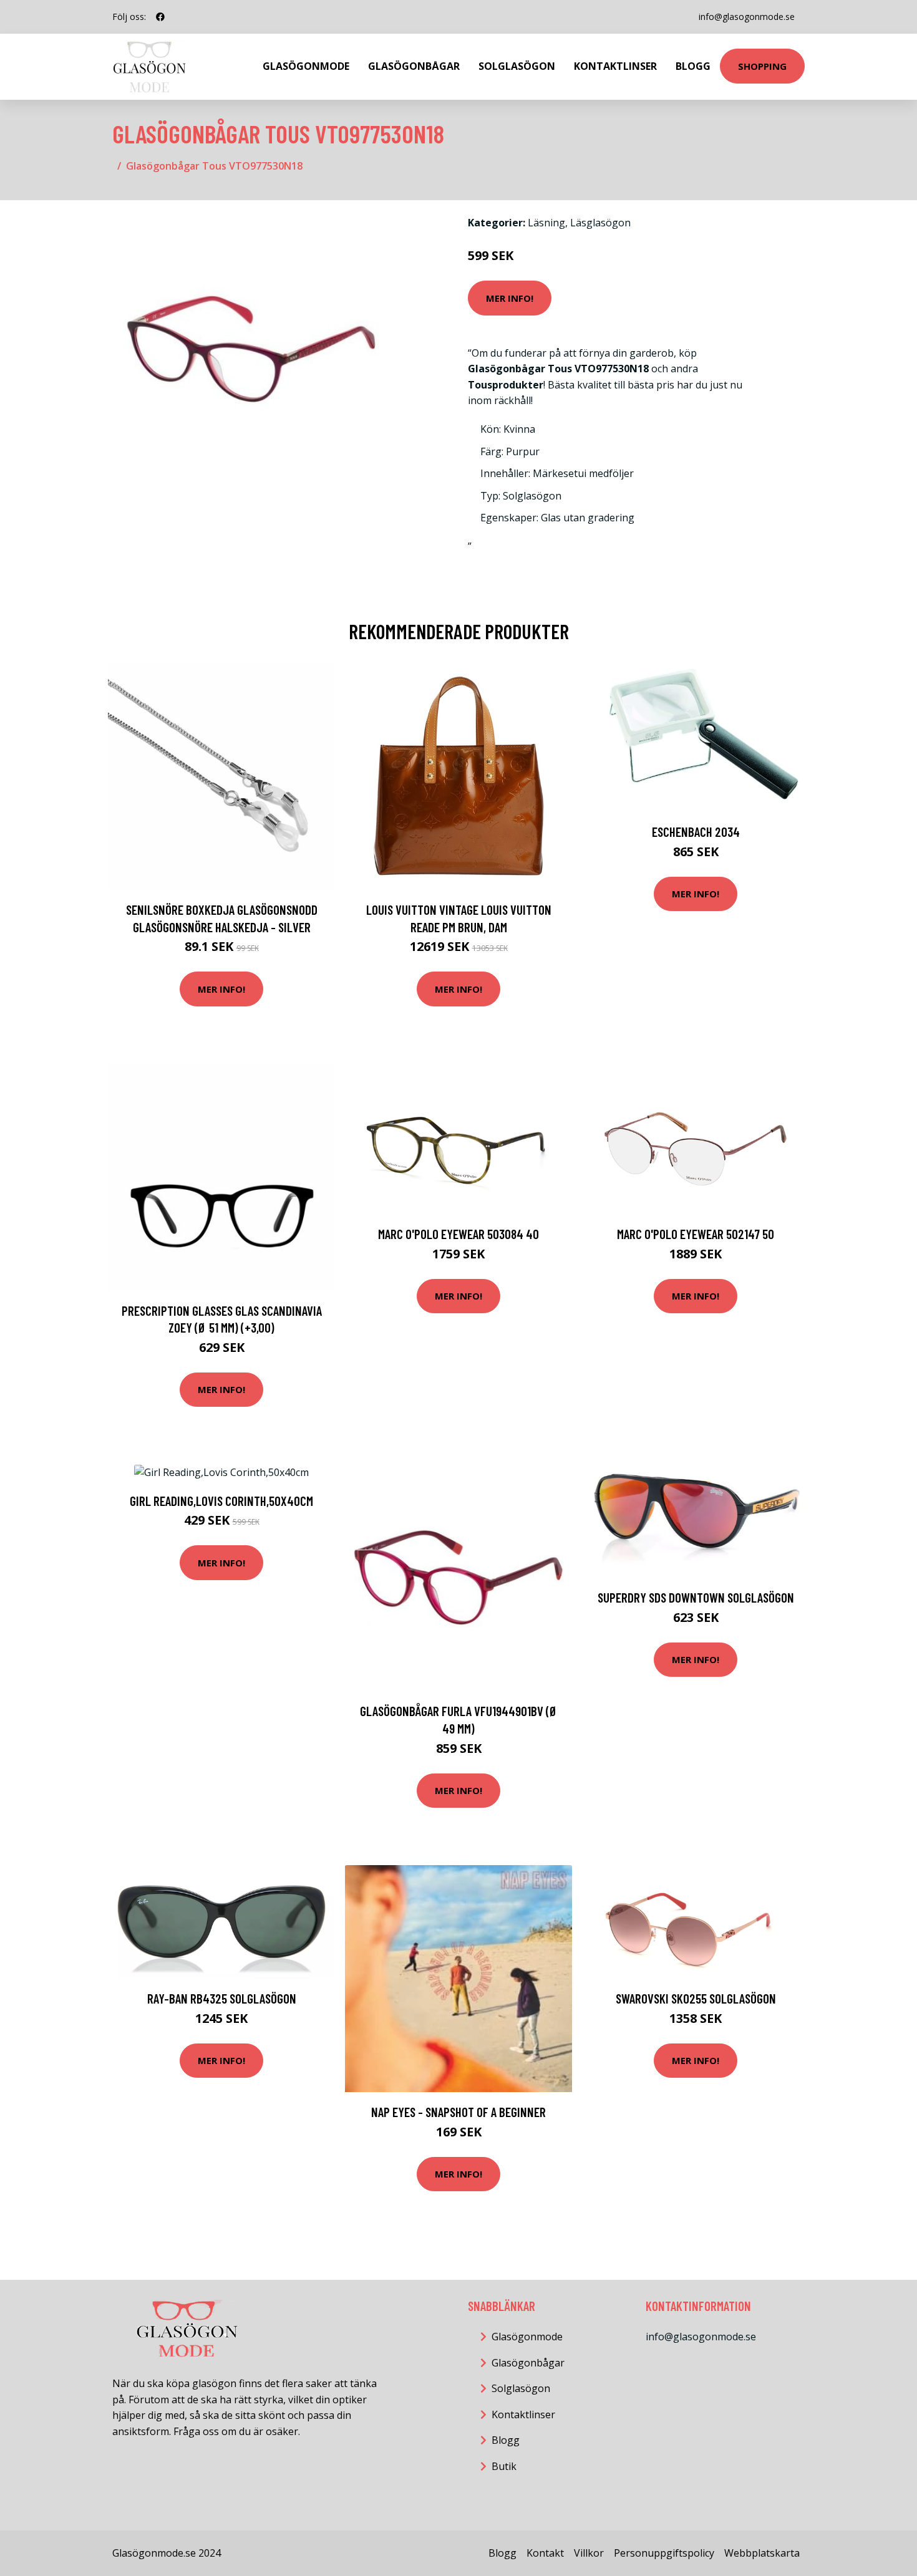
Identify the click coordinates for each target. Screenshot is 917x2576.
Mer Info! (510, 298)
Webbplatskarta (762, 2553)
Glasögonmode (306, 66)
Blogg (693, 66)
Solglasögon (517, 66)
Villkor (589, 2553)
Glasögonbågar (414, 66)
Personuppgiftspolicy (664, 2553)
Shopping (762, 66)
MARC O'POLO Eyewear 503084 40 (458, 1234)
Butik (504, 2466)
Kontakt (545, 2553)
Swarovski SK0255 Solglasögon (696, 1998)
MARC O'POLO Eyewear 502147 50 (696, 1234)
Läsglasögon (600, 223)
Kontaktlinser (615, 66)
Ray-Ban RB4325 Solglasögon (222, 1998)
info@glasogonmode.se (747, 17)
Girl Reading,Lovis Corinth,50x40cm (221, 1501)
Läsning (546, 223)
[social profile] (160, 17)
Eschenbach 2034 (696, 832)
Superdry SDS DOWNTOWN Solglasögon (696, 1597)
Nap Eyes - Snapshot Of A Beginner (458, 2112)
